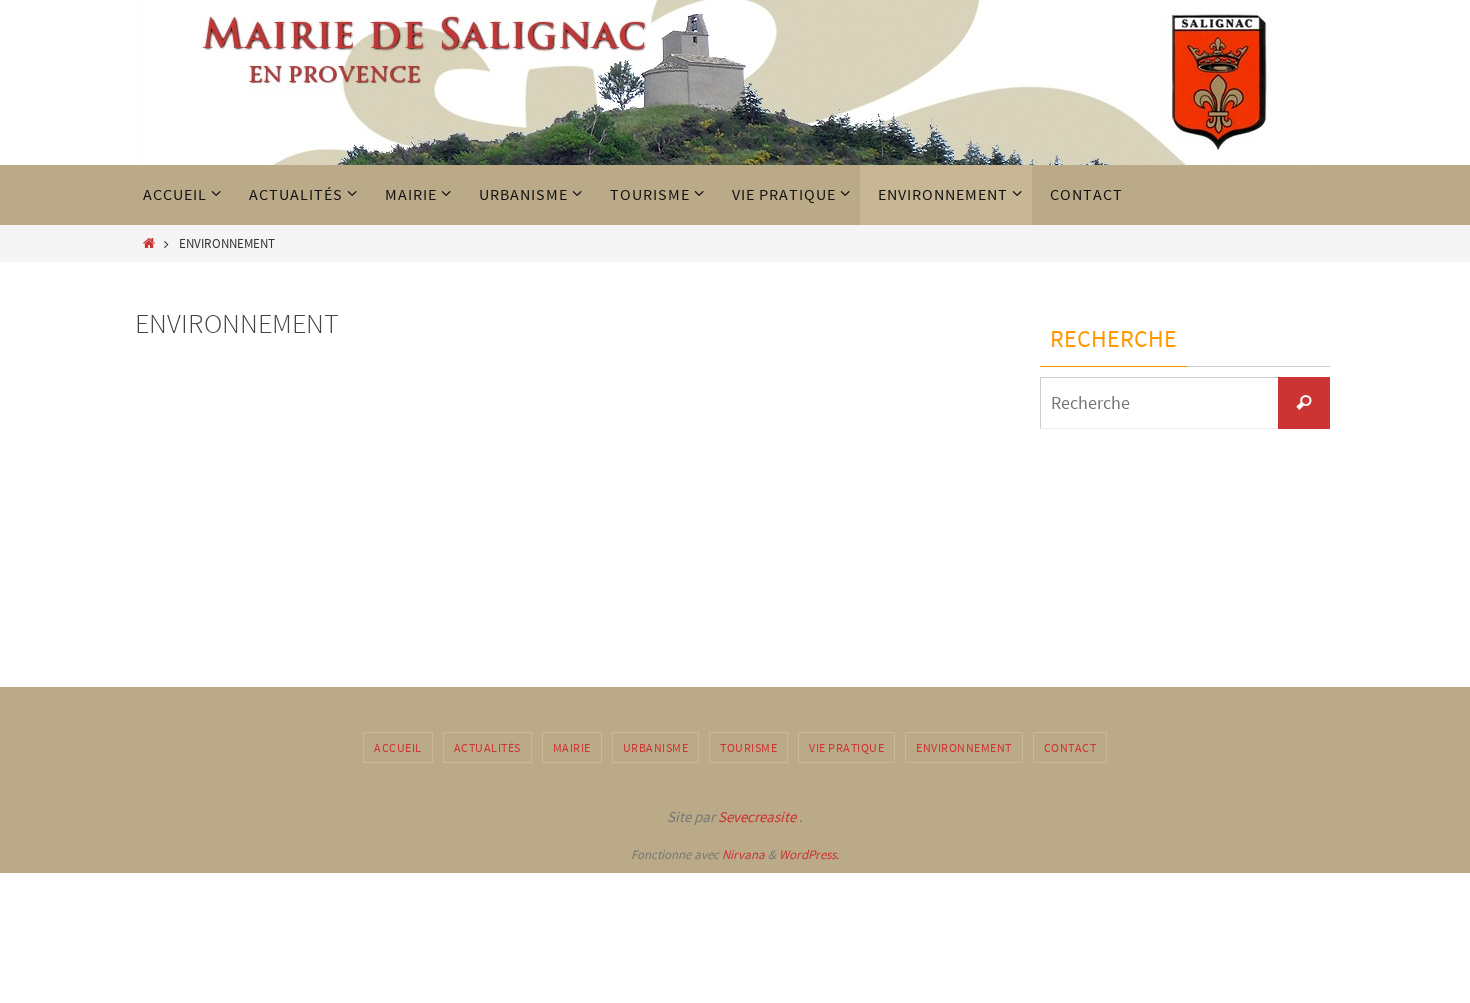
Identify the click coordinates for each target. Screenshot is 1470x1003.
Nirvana (743, 854)
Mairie (572, 747)
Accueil (398, 747)
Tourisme (748, 747)
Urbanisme (656, 747)
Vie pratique (846, 747)
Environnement (964, 747)
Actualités (487, 747)
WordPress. (809, 854)
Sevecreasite (755, 816)
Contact (1070, 747)
